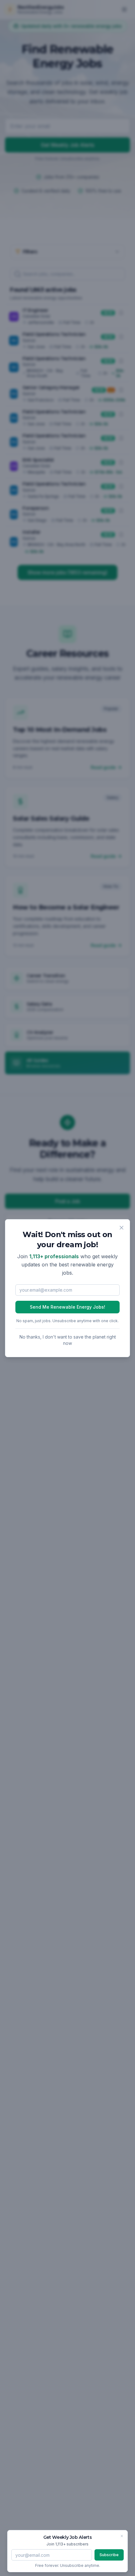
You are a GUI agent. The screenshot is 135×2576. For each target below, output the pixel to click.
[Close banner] (122, 2536)
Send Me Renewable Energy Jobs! (67, 1307)
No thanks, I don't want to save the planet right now (68, 1340)
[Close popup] (121, 1228)
